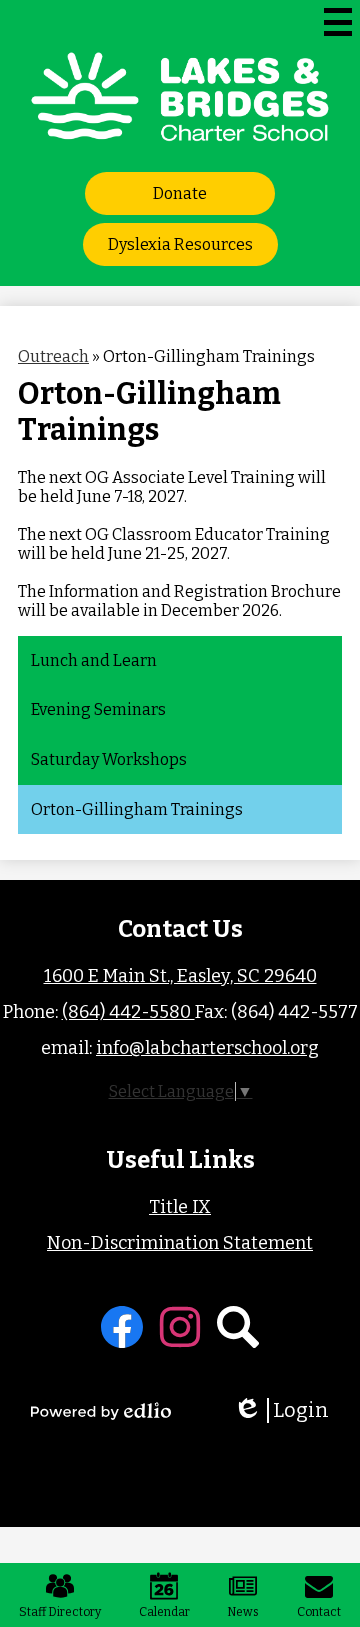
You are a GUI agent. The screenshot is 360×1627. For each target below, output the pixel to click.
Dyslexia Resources (180, 244)
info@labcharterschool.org (207, 1048)
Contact (319, 1612)
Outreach (53, 356)
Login (288, 1410)
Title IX (180, 1207)
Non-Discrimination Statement (180, 1243)
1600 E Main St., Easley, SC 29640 (180, 976)
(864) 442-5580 (128, 1012)
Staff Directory (60, 1612)
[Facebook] (122, 1327)
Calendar (164, 1612)
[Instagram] (180, 1327)
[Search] (238, 1327)
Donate (180, 193)
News (243, 1612)
